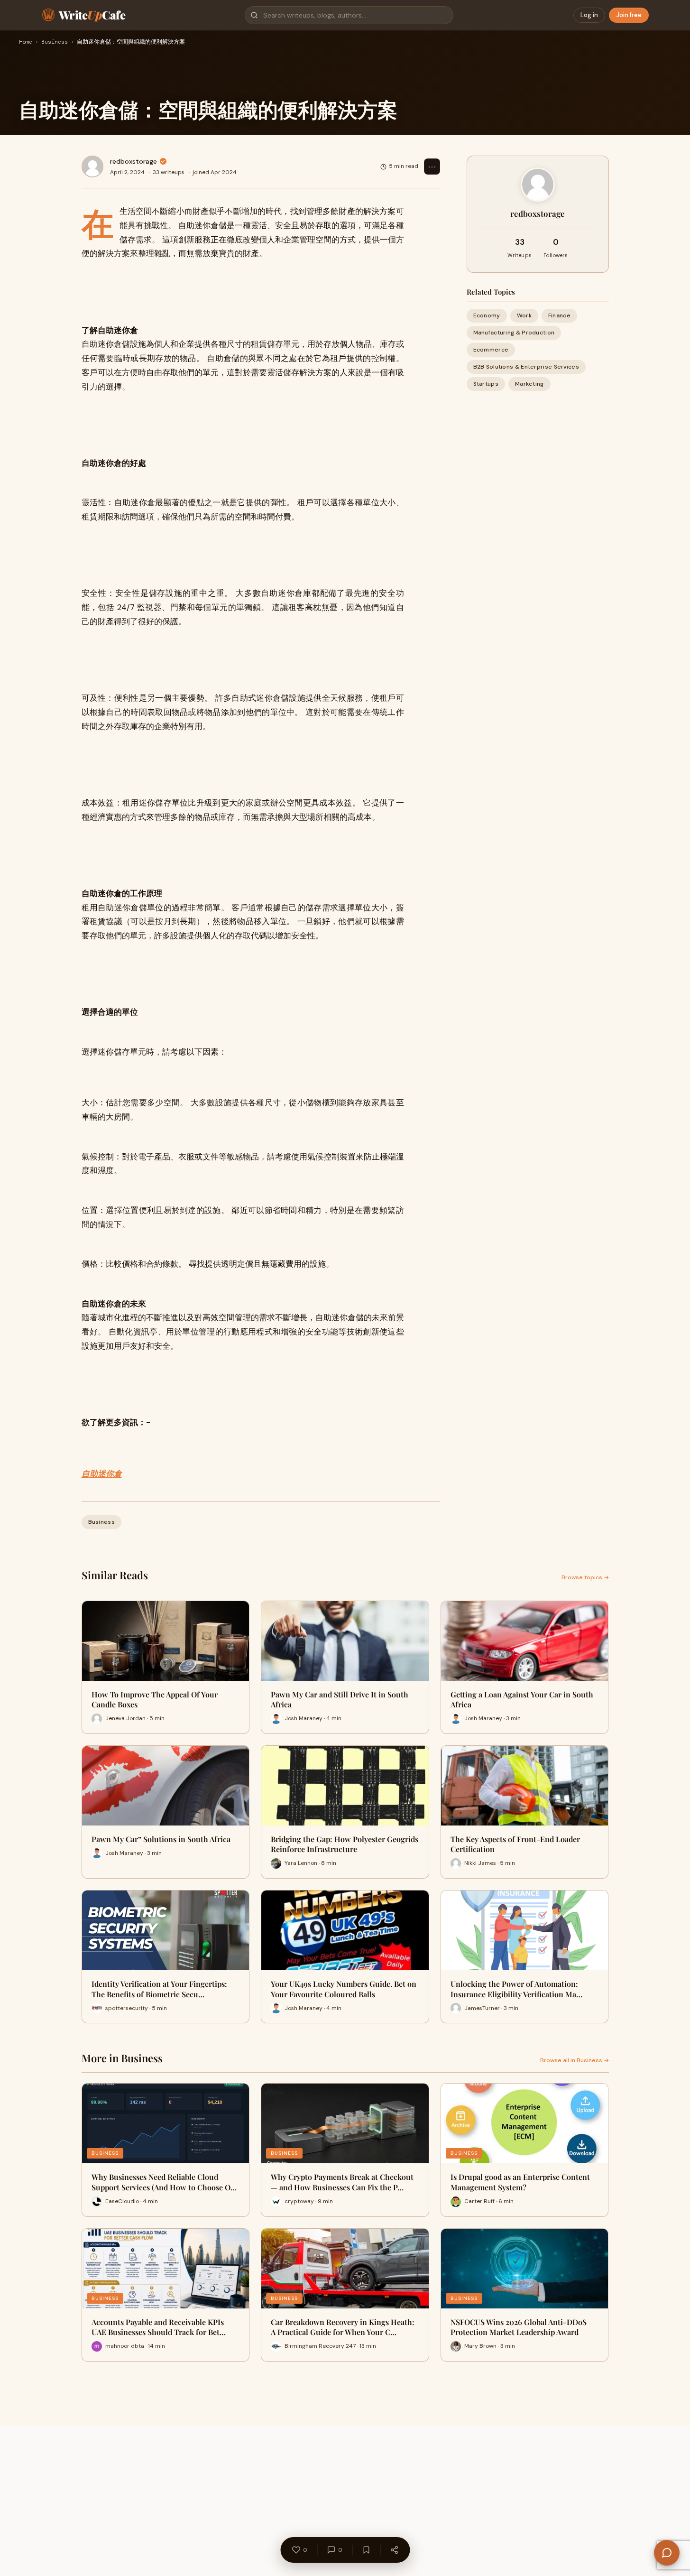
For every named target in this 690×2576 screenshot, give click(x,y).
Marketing (529, 384)
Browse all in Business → (575, 2060)
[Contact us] (667, 2553)
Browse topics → (585, 1577)
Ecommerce (491, 350)
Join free (629, 15)
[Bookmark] (366, 2550)
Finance (559, 315)
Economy (487, 315)
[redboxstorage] (92, 167)
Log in (589, 15)
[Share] (394, 2550)
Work (524, 315)
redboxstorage (133, 161)
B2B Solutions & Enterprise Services (526, 367)
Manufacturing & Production (514, 333)
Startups (486, 384)
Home (26, 42)
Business (55, 42)
